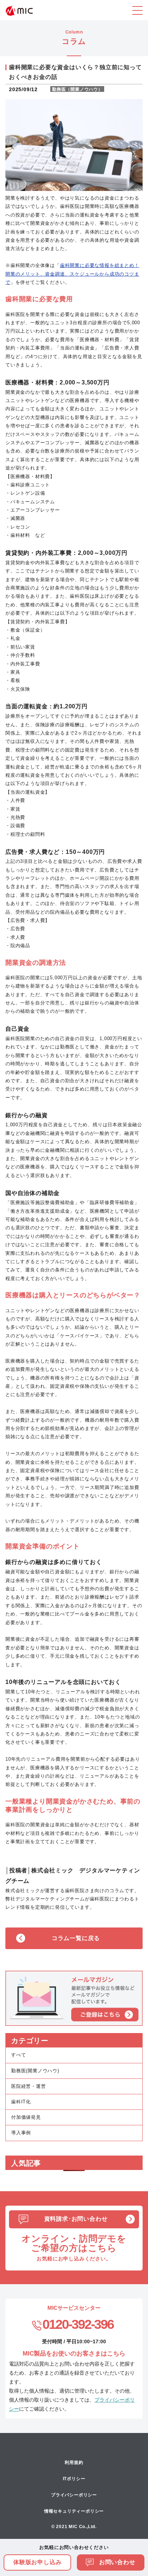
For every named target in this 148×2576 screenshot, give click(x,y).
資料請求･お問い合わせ (76, 2219)
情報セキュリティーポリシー (74, 2511)
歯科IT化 (21, 2102)
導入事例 (21, 2133)
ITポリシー (74, 2479)
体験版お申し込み (37, 2562)
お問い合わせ (116, 2562)
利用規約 (74, 2463)
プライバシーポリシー (74, 2495)
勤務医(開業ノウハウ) (35, 2071)
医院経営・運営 (29, 2086)
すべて (18, 2055)
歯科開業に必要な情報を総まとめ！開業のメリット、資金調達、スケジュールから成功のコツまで (72, 274)
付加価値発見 (26, 2117)
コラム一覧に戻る (76, 1938)
